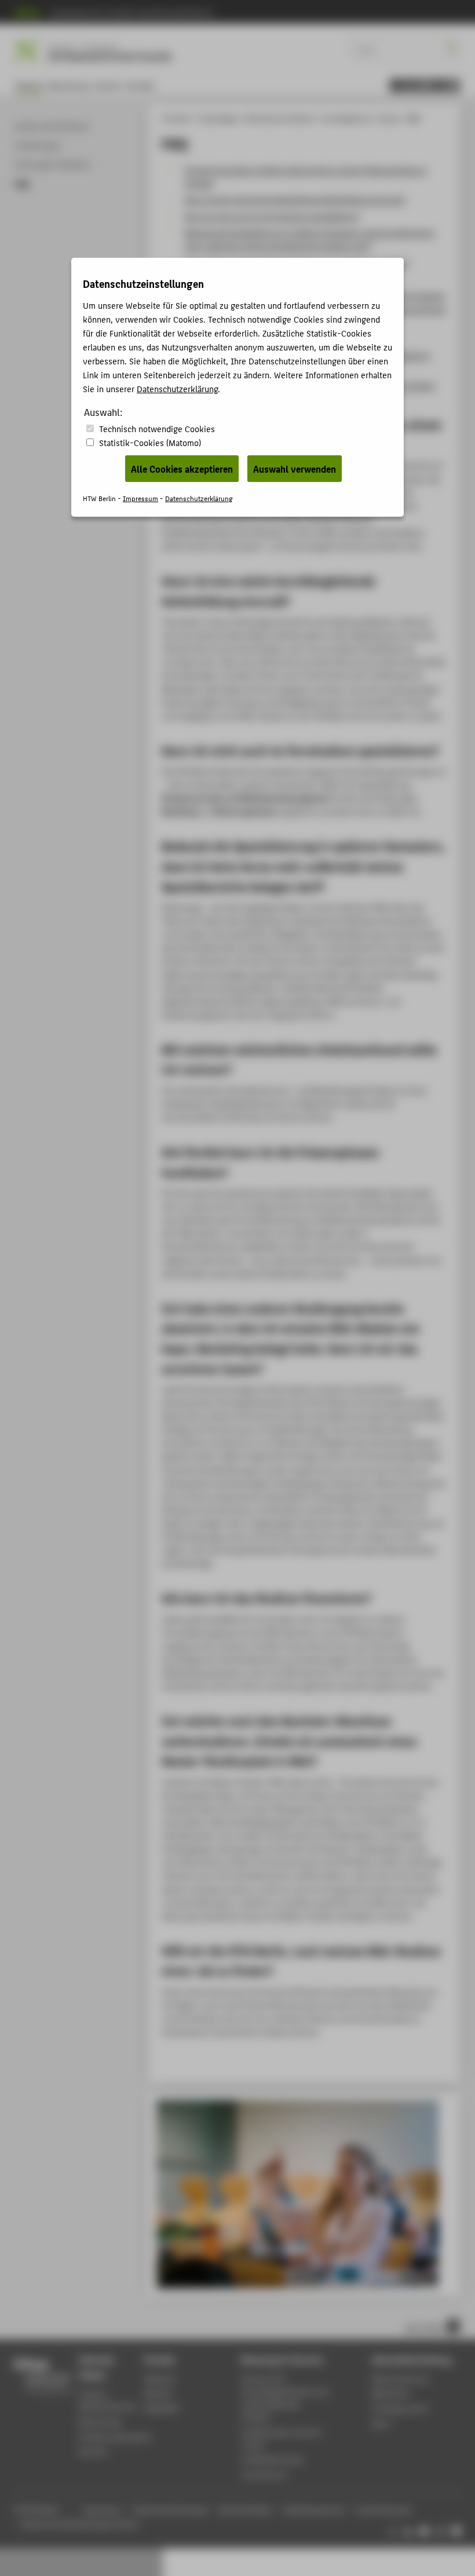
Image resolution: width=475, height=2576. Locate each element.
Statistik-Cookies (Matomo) (150, 442)
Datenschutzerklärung (177, 388)
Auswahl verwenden (295, 469)
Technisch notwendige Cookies (157, 428)
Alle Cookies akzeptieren (182, 469)
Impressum (140, 498)
